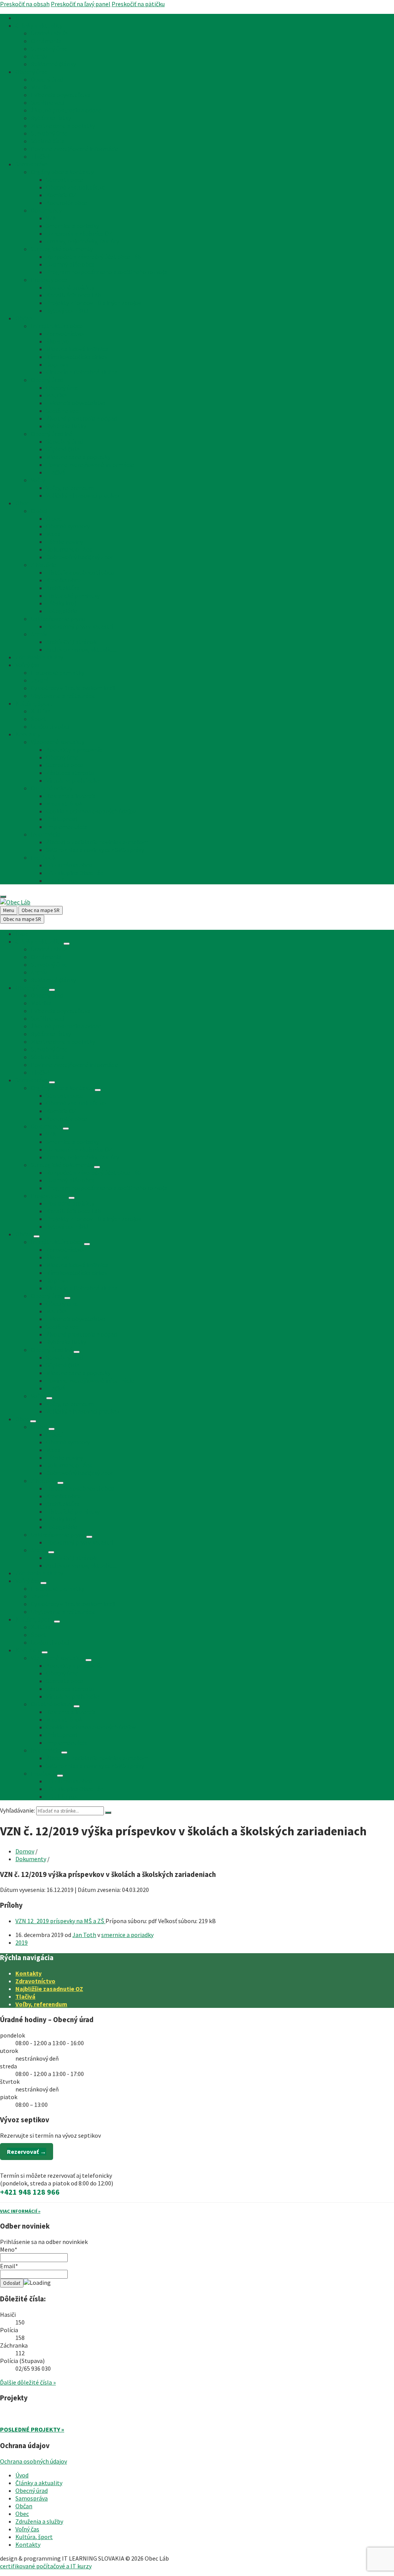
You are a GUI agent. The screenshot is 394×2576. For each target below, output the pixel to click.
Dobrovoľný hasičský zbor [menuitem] (80, 557)
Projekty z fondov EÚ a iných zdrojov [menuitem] (94, 303)
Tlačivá (25, 1996)
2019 (22, 1942)
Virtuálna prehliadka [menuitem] (73, 780)
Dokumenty (31, 1859)
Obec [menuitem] (22, 503)
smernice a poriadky (127, 1935)
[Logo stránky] (15, 902)
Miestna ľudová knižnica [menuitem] (77, 349)
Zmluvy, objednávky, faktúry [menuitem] (83, 241)
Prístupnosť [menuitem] (62, 819)
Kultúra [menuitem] (41, 711)
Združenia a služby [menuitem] (39, 657)
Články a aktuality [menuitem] (39, 25)
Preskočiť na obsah (25, 4)
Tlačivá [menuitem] (40, 156)
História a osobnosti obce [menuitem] (80, 572)
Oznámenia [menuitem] (46, 41)
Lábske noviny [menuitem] (65, 542)
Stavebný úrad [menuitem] (49, 49)
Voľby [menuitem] (38, 480)
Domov (25, 1851)
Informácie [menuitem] (45, 834)
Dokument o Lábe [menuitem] (69, 549)
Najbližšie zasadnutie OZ (49, 1989)
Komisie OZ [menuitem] (61, 195)
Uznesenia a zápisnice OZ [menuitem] (79, 233)
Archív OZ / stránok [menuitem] (71, 642)
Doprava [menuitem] (57, 364)
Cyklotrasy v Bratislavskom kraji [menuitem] (73, 688)
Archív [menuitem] (39, 56)
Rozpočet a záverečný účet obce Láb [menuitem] (93, 257)
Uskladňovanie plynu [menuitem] (58, 619)
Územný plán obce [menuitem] (70, 264)
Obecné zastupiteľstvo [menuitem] (76, 187)
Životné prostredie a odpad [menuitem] (66, 110)
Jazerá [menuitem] (40, 680)
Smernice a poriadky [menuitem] (73, 226)
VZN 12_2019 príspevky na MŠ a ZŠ (60, 1921)
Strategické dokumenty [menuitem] (62, 249)
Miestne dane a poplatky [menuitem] (63, 126)
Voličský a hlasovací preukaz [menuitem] (83, 495)
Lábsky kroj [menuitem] (61, 603)
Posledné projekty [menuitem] (70, 287)
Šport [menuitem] (38, 719)
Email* (9, 2266)
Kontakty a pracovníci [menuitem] (75, 750)
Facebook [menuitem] (43, 857)
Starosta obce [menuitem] (65, 179)
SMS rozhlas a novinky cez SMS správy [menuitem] (95, 850)
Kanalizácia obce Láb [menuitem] (74, 295)
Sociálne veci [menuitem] (48, 102)
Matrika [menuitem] (41, 87)
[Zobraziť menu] (67, 944)
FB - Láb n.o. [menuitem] (62, 880)
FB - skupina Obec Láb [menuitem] (75, 873)
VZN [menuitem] (52, 218)
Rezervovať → (27, 2152)
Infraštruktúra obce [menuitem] (57, 326)
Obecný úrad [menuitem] (32, 72)
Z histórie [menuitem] (43, 565)
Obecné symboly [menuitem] (68, 526)
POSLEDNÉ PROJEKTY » (32, 2429)
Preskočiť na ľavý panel (81, 4)
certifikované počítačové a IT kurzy (46, 2566)
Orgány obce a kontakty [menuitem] (62, 172)
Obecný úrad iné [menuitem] (52, 434)
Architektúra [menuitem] (63, 588)
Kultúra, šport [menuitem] (34, 703)
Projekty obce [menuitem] (49, 280)
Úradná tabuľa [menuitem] (49, 33)
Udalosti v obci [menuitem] (50, 726)
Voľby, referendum (41, 2004)
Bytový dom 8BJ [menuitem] (67, 310)
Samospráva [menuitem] (32, 164)
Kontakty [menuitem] (28, 734)
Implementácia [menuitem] (67, 827)
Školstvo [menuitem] (58, 341)
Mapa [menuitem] (53, 534)
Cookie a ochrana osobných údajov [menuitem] (91, 811)
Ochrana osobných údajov (33, 2461)
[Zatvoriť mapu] (3, 897)
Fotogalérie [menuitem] (62, 611)
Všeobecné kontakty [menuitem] (58, 742)
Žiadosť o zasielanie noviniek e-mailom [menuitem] (97, 842)
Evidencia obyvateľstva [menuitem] (61, 95)
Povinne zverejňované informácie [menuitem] (75, 149)
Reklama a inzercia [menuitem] (71, 796)
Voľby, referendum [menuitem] (70, 488)
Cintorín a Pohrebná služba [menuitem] (82, 372)
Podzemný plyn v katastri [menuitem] (80, 626)
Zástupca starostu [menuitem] (70, 773)
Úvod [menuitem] (22, 18)
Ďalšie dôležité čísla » (28, 2382)
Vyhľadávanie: (18, 1810)
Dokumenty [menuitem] (46, 210)
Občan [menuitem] (24, 318)
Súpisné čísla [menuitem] (48, 141)
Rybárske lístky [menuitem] (51, 118)
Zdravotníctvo (35, 1981)
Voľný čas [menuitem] (27, 665)
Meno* (9, 2249)
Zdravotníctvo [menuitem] (65, 334)
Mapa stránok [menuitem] (64, 803)
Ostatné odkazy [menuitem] (52, 788)
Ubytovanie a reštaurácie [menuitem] (63, 696)
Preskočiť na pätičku (138, 4)
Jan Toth (84, 1935)
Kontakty (28, 1973)
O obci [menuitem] (39, 511)
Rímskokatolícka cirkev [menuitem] (77, 357)
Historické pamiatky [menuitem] (73, 595)
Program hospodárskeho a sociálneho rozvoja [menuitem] (107, 272)
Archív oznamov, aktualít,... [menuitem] (81, 649)
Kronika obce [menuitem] (63, 580)
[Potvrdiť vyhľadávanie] (108, 1813)
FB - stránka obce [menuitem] (69, 865)
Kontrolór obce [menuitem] (67, 203)
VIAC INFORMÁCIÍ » (20, 2211)
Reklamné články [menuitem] (53, 64)
